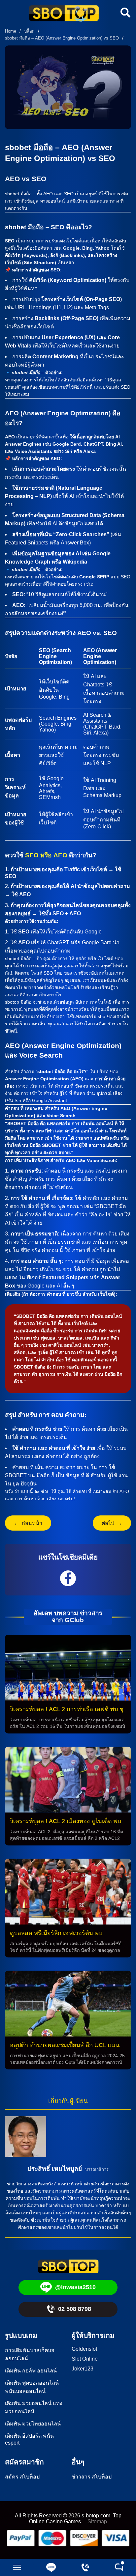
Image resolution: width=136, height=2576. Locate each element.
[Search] (124, 13)
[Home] (64, 14)
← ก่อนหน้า (28, 1523)
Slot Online (85, 2359)
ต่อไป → (112, 1523)
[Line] (51, 2567)
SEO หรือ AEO (46, 855)
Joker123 (83, 2369)
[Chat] (119, 2567)
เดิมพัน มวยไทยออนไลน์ (33, 2424)
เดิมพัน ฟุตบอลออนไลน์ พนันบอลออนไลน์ (32, 2387)
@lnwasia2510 (75, 2287)
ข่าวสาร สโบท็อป (92, 2477)
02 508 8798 (75, 2309)
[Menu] (17, 2567)
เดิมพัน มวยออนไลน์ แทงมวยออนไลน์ (34, 2407)
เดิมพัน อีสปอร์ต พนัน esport (29, 2439)
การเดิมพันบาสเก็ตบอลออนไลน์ (30, 2354)
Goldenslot (84, 2349)
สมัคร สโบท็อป (22, 2477)
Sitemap (97, 2521)
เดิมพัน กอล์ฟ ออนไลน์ (31, 2371)
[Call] (85, 2567)
